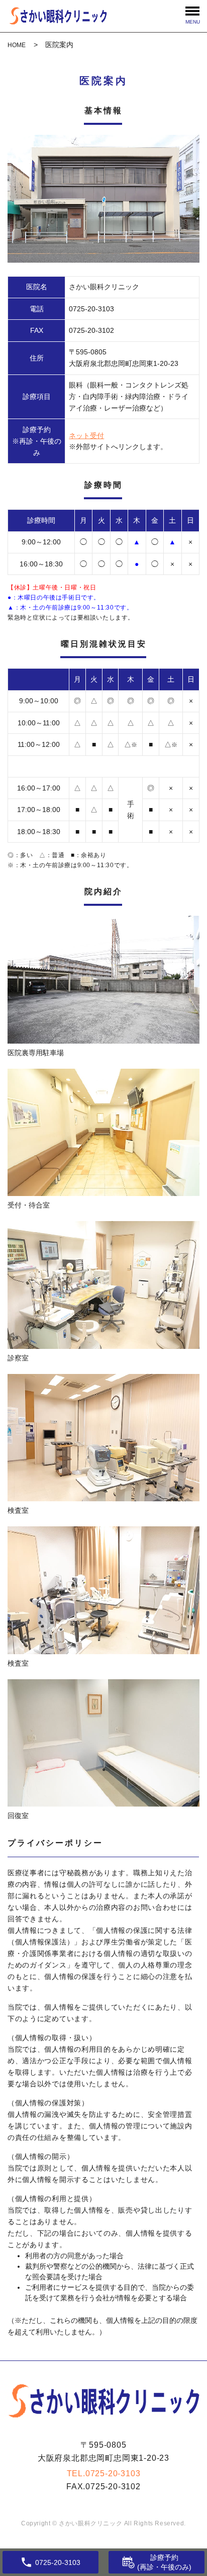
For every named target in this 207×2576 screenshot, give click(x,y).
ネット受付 (86, 436)
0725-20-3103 (113, 2473)
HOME (17, 45)
